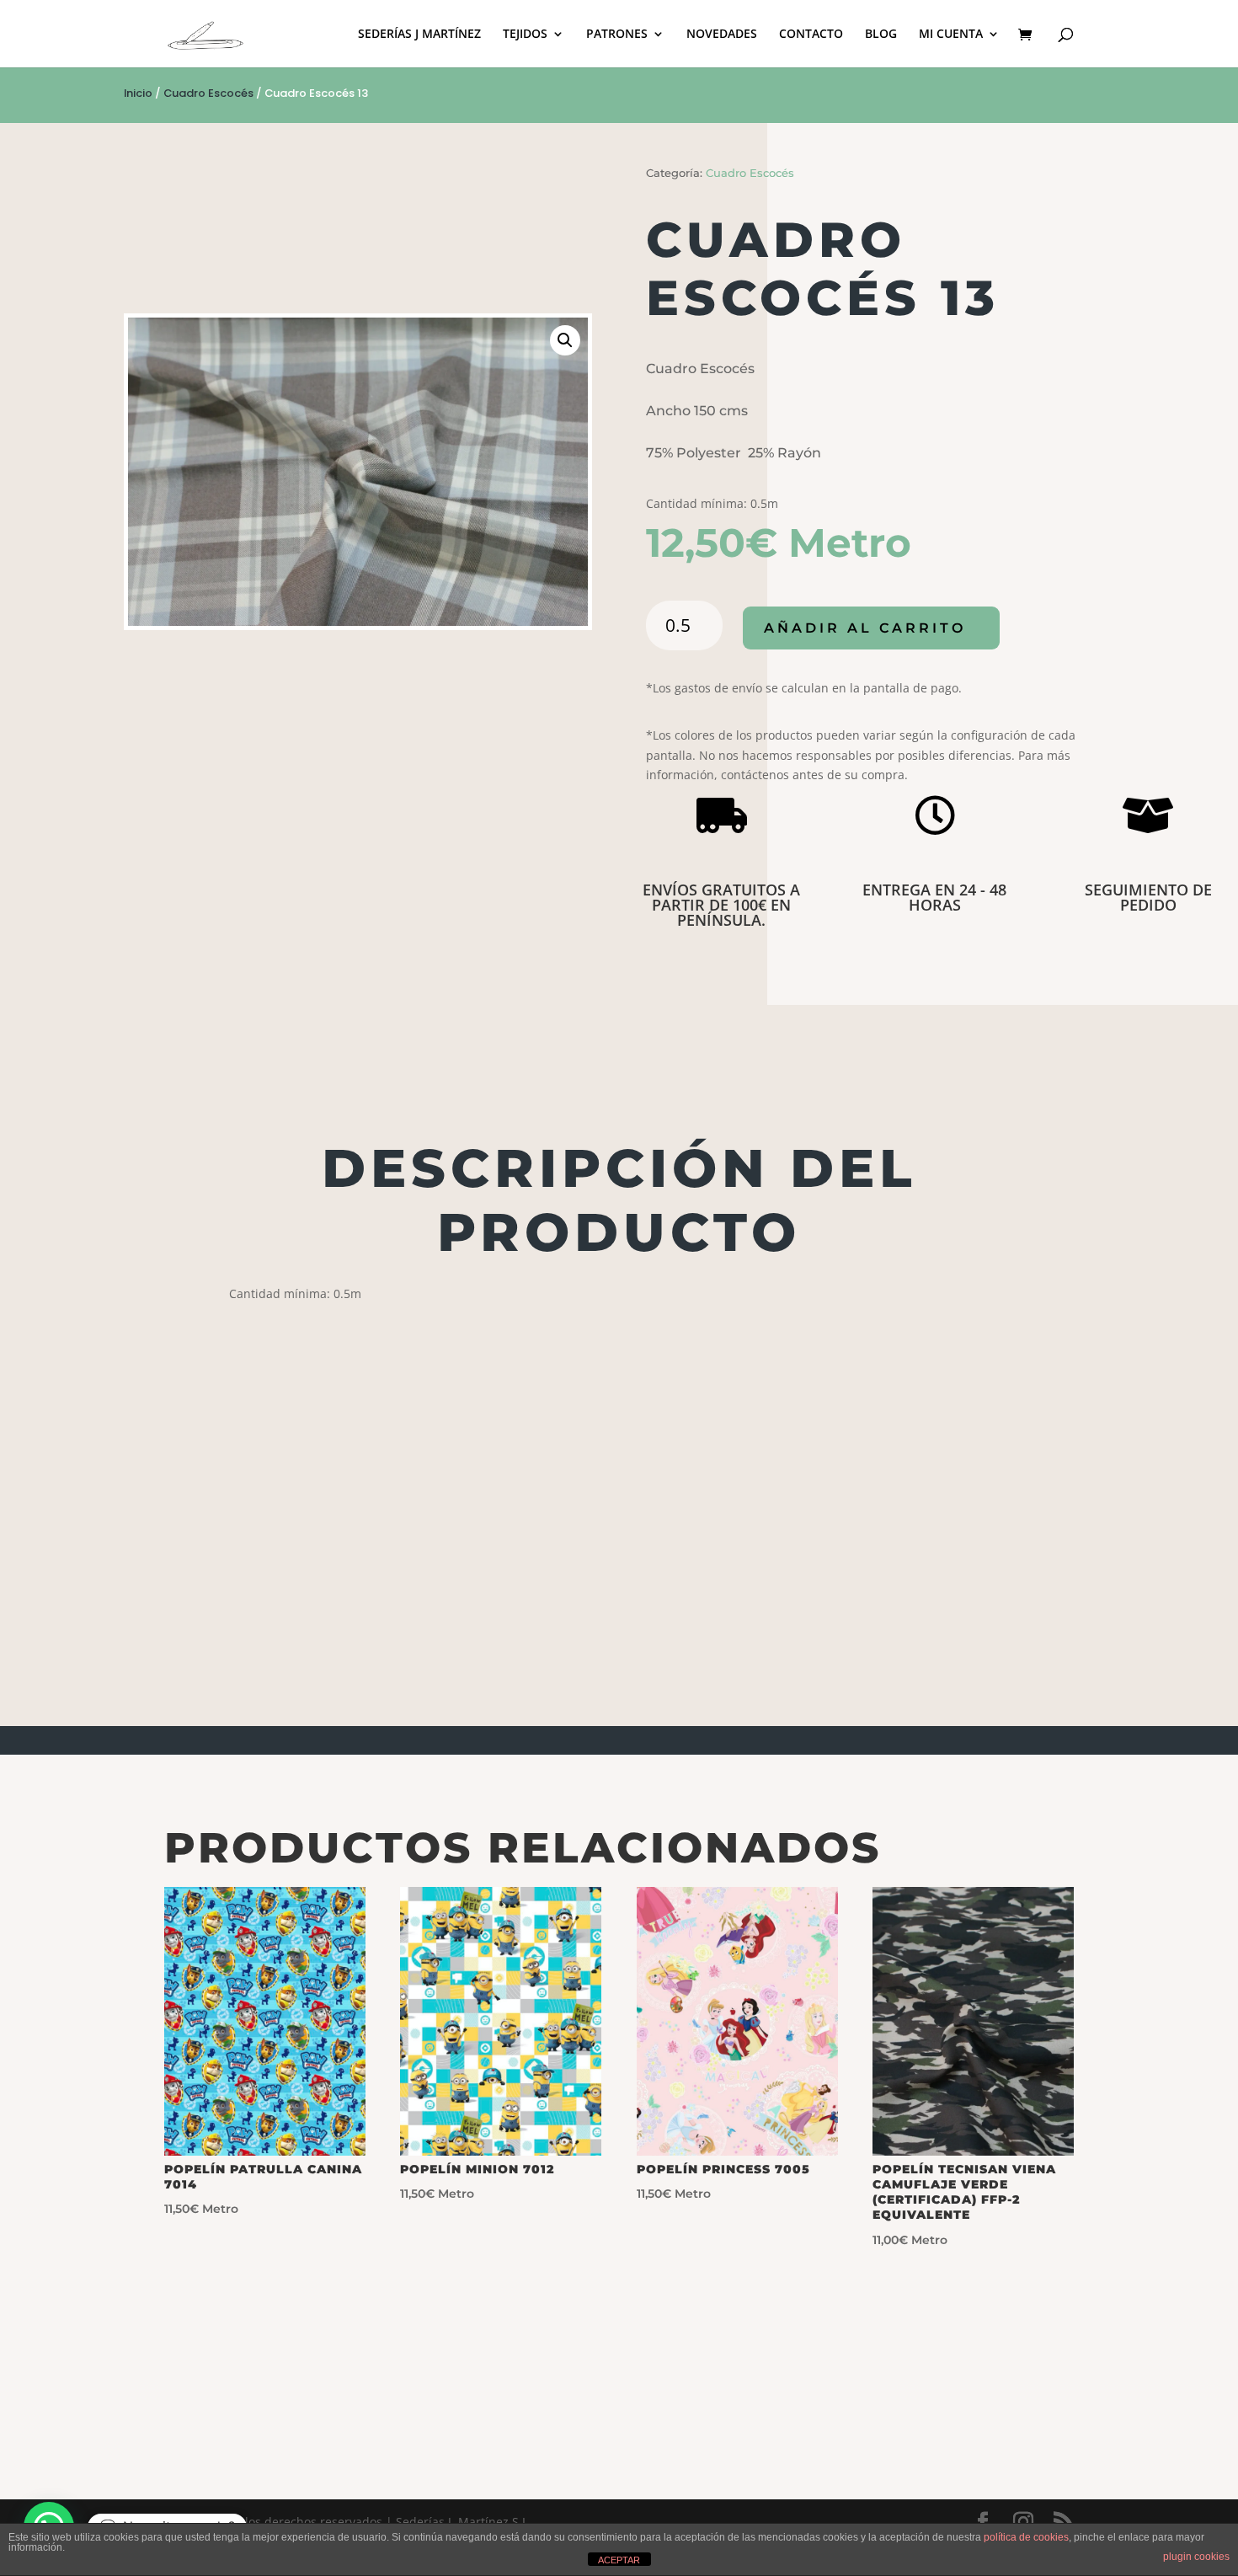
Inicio (138, 93)
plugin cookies (1196, 2557)
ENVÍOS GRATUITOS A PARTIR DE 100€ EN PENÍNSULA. (721, 905)
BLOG (881, 35)
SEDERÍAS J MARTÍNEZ (419, 35)
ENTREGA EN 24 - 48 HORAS (934, 897)
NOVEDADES (722, 35)
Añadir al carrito (865, 628)
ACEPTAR (619, 2560)
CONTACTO (811, 35)
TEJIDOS (525, 35)
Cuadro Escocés (208, 93)
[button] (565, 340)
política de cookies (1026, 2537)
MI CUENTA (951, 35)
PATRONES (617, 35)
